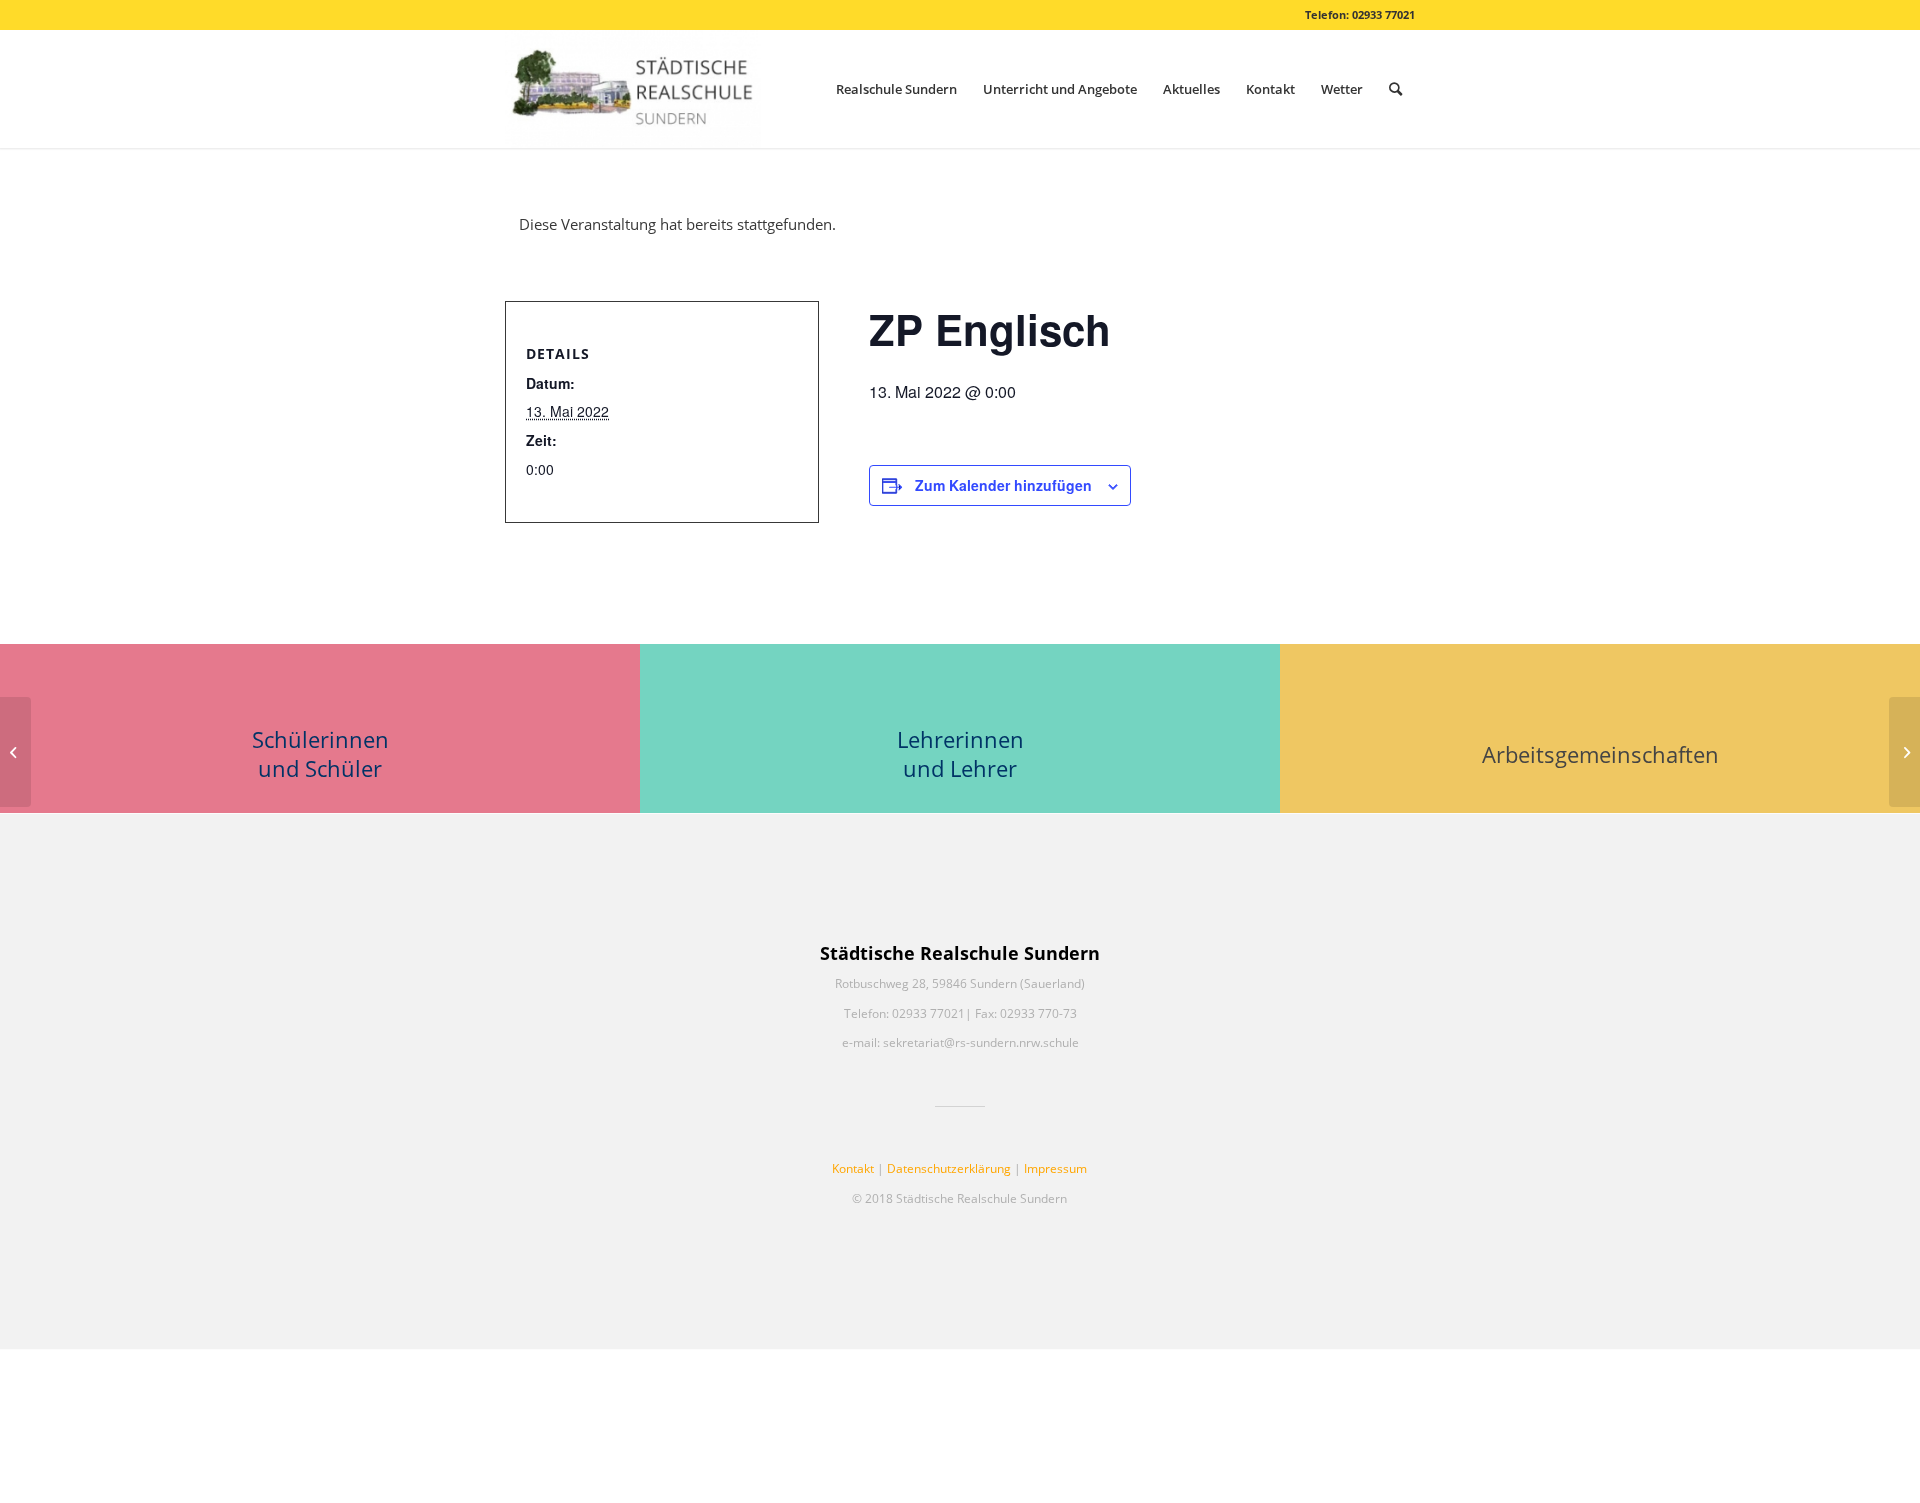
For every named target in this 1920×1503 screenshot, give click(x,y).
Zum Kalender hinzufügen (1003, 485)
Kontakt (853, 1168)
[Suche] (1395, 89)
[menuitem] (896, 89)
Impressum (1055, 1168)
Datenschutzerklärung (949, 1168)
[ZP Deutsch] (15, 752)
